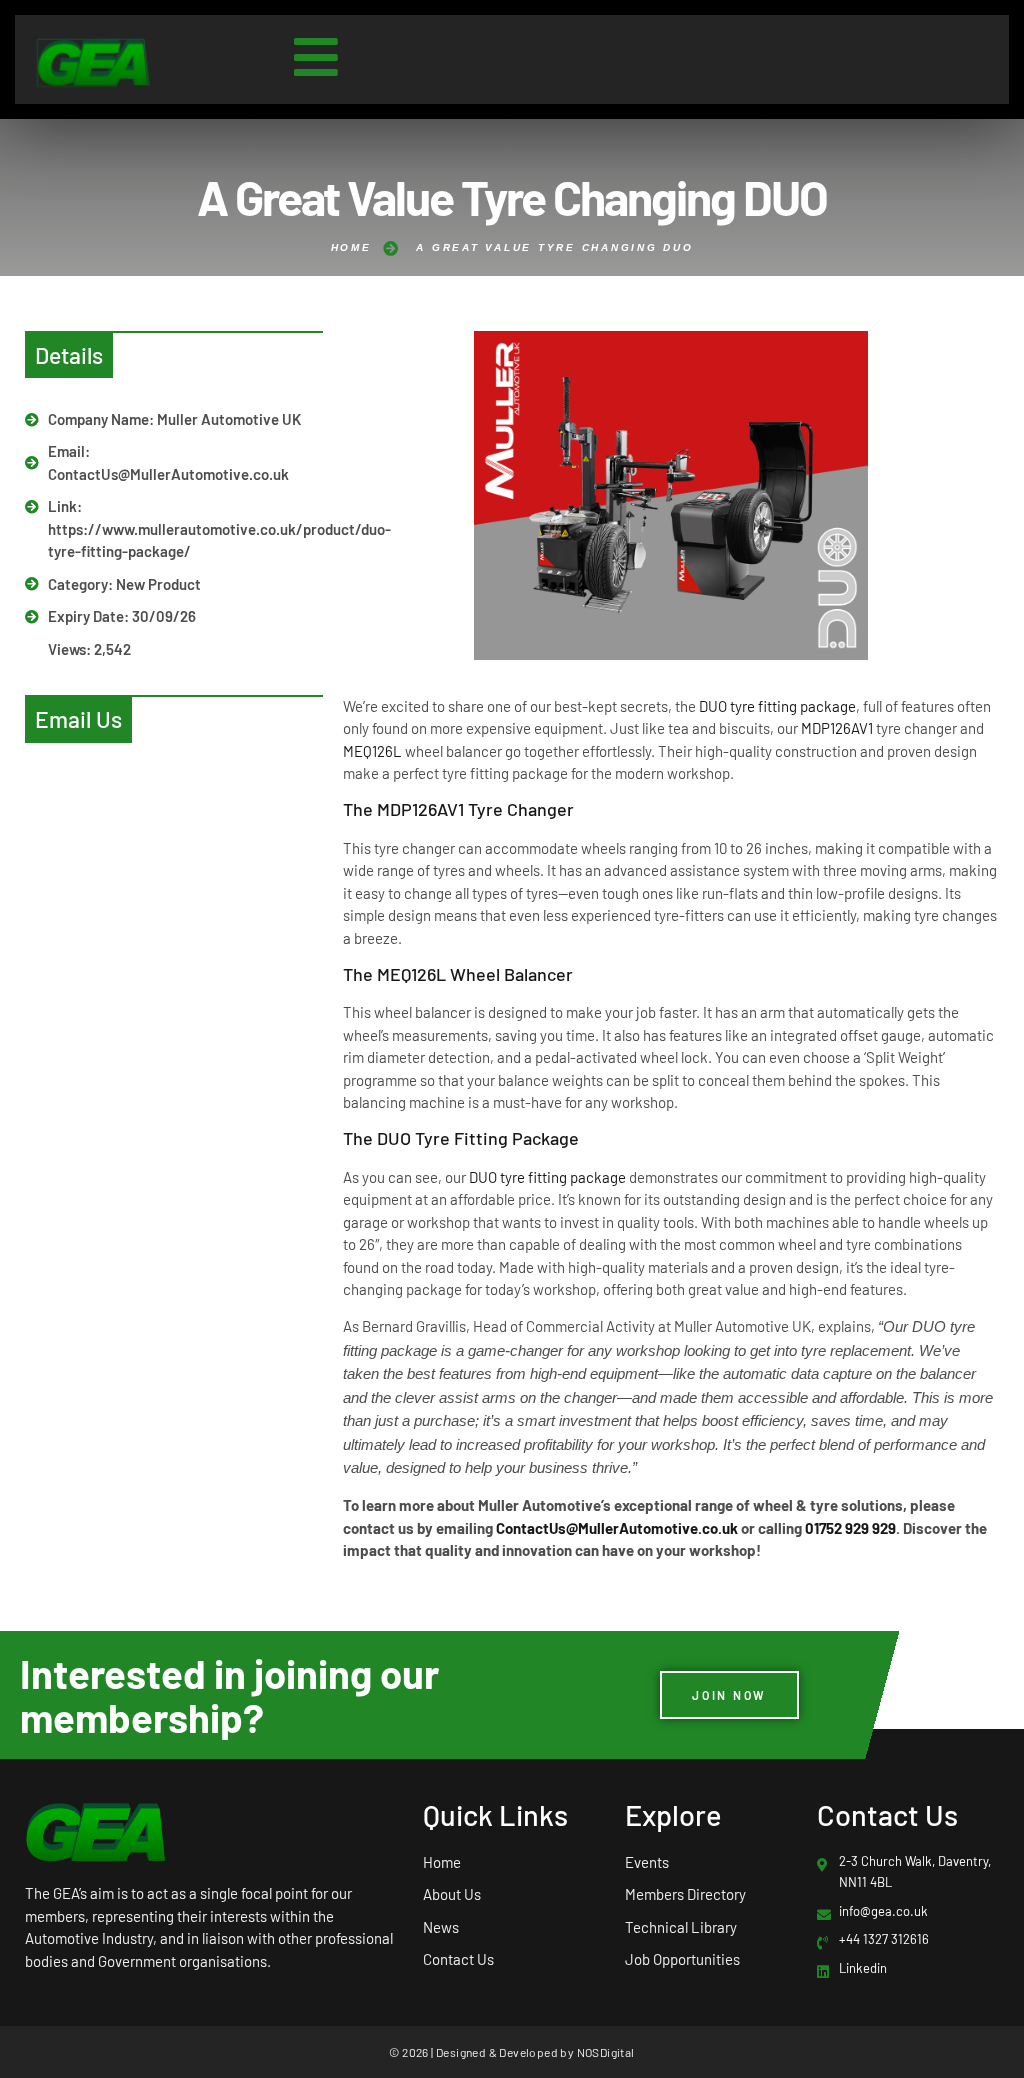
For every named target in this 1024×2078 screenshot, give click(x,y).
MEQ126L (372, 751)
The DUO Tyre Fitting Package (461, 1138)
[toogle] (316, 57)
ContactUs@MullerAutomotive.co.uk (617, 1528)
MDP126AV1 (837, 728)
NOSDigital (606, 2052)
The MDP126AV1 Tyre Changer (458, 809)
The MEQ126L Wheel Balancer (458, 974)
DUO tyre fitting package (777, 706)
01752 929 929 (850, 1528)
